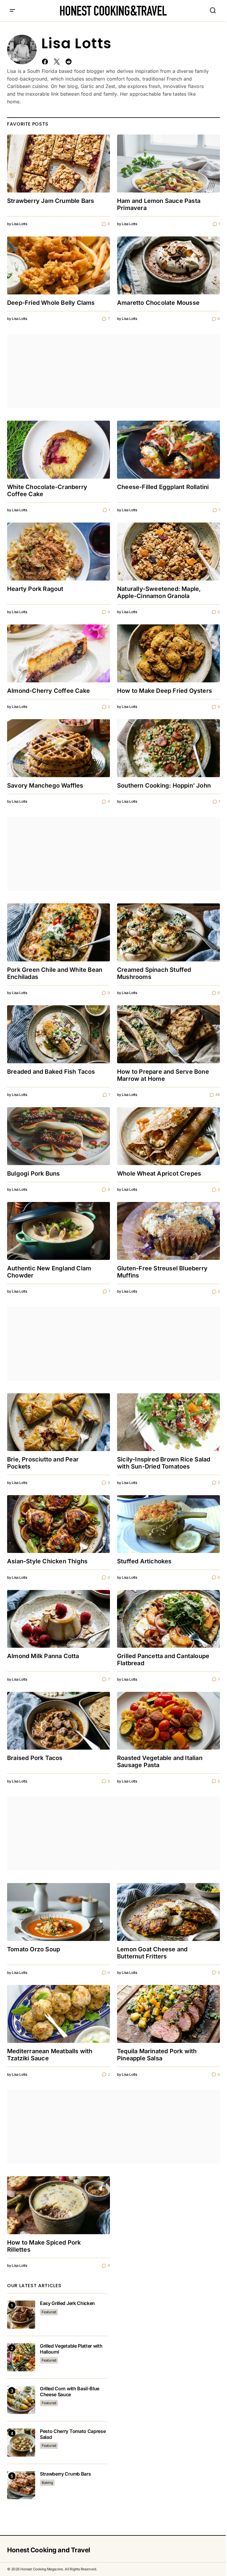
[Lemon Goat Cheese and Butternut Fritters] (168, 1912)
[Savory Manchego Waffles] (59, 748)
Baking (47, 2483)
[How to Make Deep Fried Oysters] (168, 653)
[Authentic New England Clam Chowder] (59, 1231)
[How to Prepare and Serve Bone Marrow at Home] (168, 1034)
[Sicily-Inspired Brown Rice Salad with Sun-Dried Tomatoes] (168, 1422)
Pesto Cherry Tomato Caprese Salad (73, 2434)
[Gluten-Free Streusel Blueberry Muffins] (168, 1231)
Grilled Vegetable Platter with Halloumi (71, 2349)
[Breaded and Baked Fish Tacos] (59, 1034)
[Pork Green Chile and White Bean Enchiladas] (59, 932)
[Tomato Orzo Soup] (59, 1912)
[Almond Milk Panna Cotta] (59, 1619)
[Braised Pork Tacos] (59, 1721)
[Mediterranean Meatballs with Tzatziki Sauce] (59, 2014)
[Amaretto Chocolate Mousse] (168, 265)
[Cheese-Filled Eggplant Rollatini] (168, 450)
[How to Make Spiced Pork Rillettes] (59, 2205)
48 (218, 1095)
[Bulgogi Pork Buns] (59, 1136)
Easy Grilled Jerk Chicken (67, 2303)
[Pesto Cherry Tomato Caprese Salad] (21, 2443)
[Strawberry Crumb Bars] (21, 2485)
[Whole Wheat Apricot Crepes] (168, 1136)
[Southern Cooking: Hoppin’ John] (168, 748)
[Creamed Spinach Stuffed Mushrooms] (168, 932)
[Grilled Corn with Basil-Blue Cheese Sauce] (21, 2400)
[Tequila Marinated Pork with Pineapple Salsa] (168, 2014)
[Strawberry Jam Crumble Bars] (59, 163)
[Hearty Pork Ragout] (59, 552)
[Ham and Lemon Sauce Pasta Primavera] (168, 163)
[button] (12, 11)
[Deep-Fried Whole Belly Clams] (59, 265)
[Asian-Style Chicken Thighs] (59, 1524)
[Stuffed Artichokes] (168, 1524)
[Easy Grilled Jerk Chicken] (21, 2315)
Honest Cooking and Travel (49, 2550)
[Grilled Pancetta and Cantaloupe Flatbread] (168, 1619)
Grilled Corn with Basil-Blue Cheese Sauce (70, 2391)
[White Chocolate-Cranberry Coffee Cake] (59, 450)
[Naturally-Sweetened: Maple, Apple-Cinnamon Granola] (168, 552)
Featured (49, 2312)
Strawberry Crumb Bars (65, 2474)
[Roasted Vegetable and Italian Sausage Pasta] (168, 1721)
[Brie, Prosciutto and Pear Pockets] (59, 1422)
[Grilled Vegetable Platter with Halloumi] (21, 2357)
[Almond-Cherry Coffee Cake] (59, 653)
